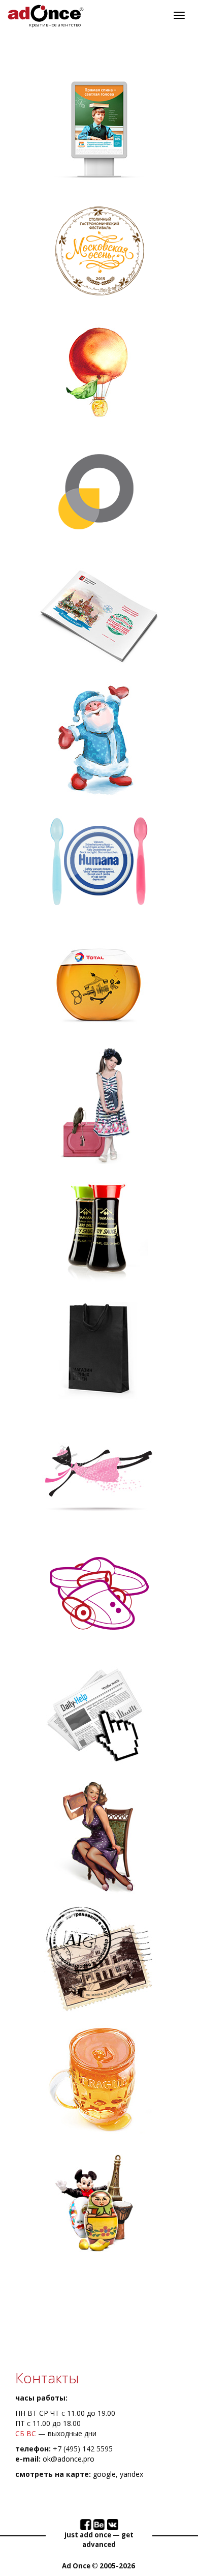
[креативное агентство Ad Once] (46, 13)
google (104, 2474)
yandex (131, 2474)
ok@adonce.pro (69, 2459)
